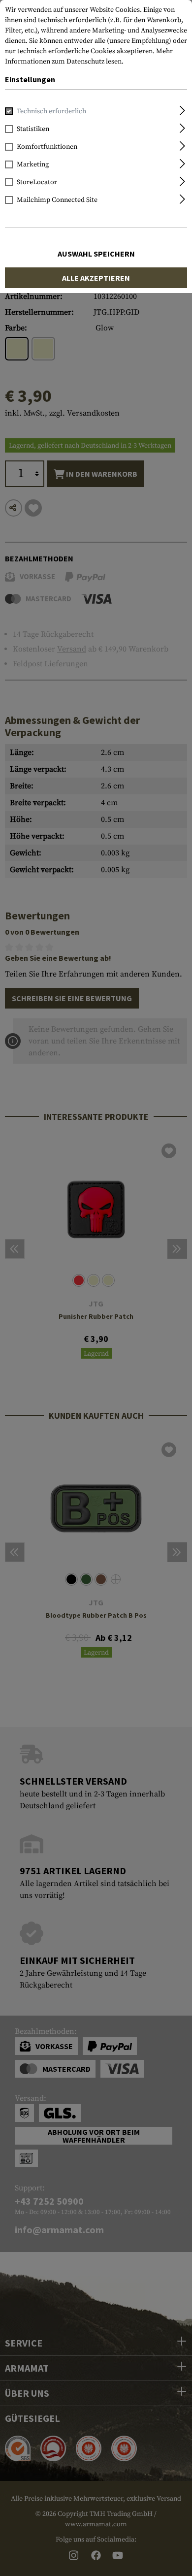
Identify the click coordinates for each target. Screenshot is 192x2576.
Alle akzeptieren (96, 278)
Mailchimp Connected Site (57, 200)
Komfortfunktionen (47, 147)
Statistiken (33, 129)
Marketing (33, 164)
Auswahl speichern (96, 254)
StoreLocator (37, 182)
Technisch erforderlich (51, 111)
